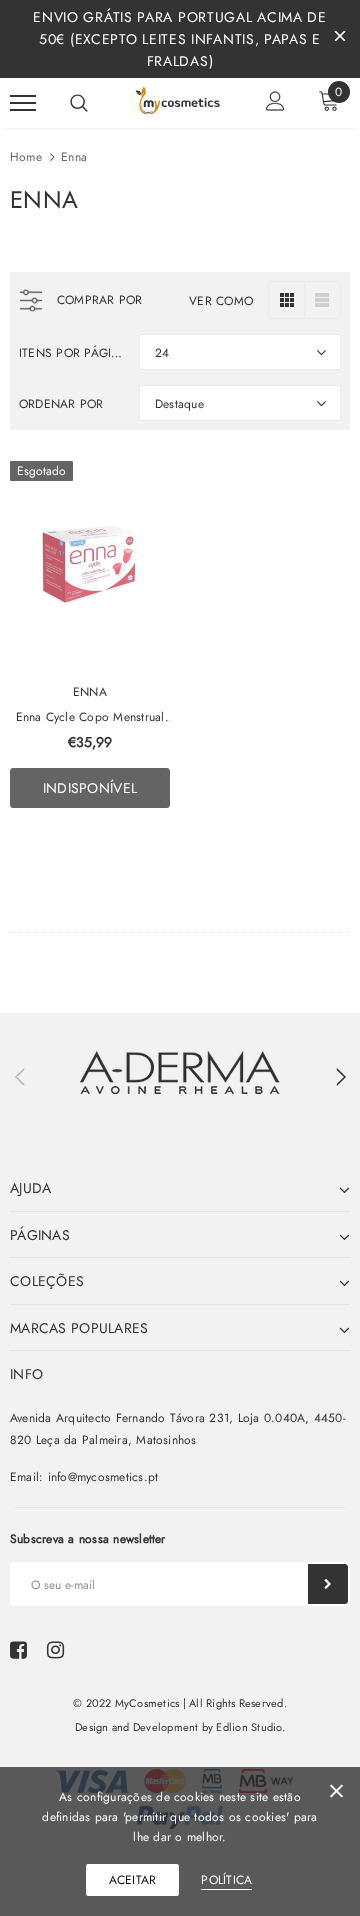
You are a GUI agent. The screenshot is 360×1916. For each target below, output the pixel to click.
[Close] (336, 1794)
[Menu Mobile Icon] (23, 103)
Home (26, 157)
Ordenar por (61, 404)
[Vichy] (180, 1072)
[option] (180, 1072)
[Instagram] (55, 1650)
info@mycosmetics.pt (103, 1477)
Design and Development (136, 1727)
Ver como (221, 301)
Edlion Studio (248, 1727)
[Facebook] (18, 1650)
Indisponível (90, 788)
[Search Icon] (79, 103)
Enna (74, 157)
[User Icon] (275, 103)
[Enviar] (328, 1584)
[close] (340, 39)
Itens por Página (71, 353)
